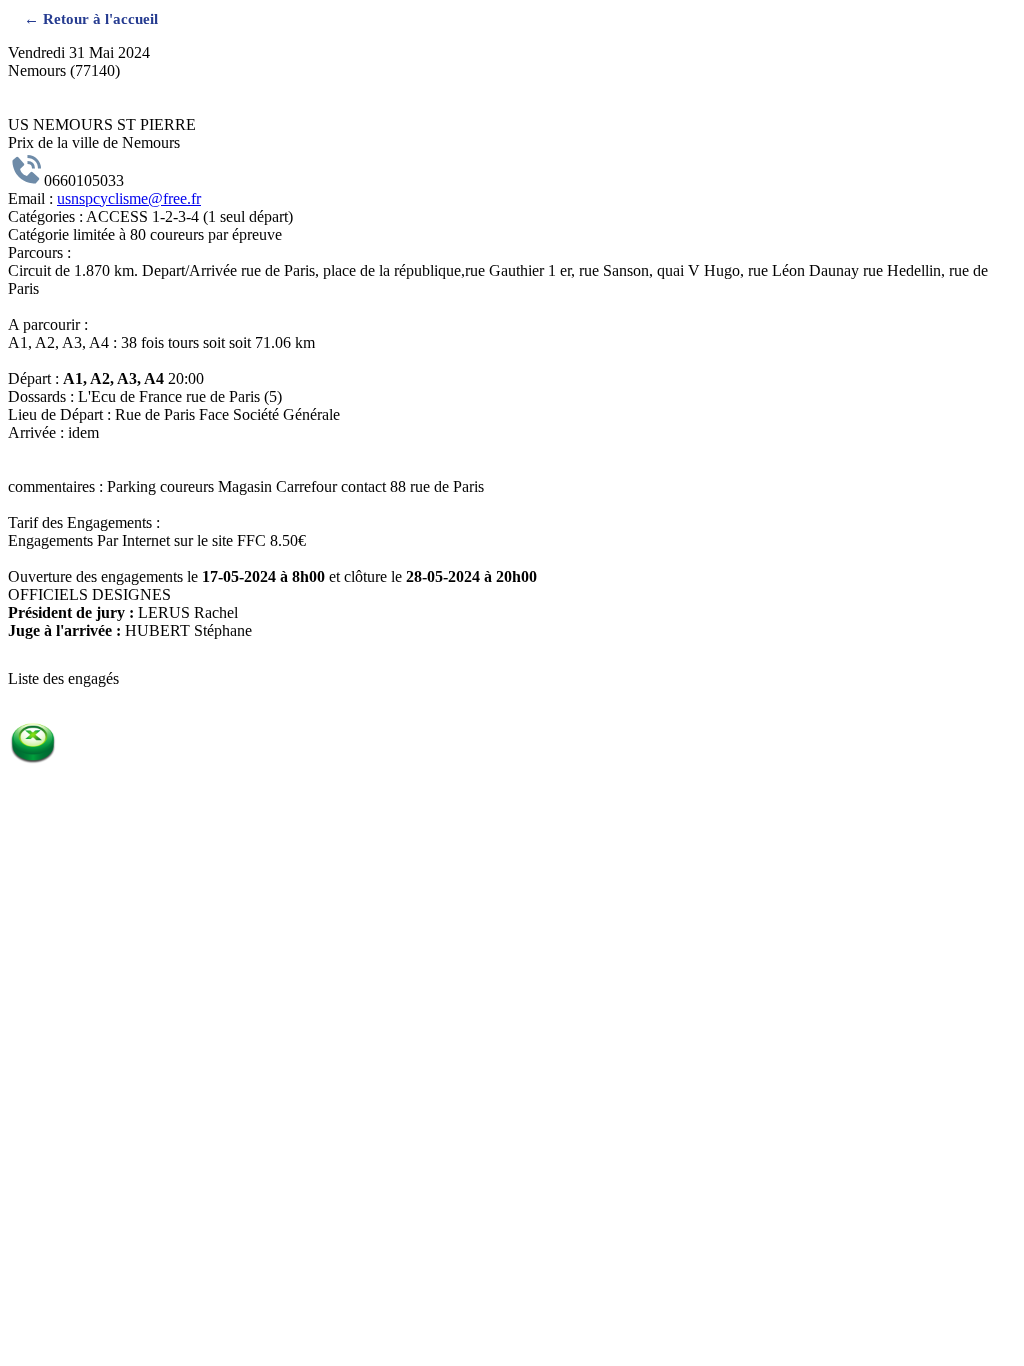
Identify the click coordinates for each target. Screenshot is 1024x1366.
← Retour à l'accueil (91, 18)
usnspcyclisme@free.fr (129, 198)
